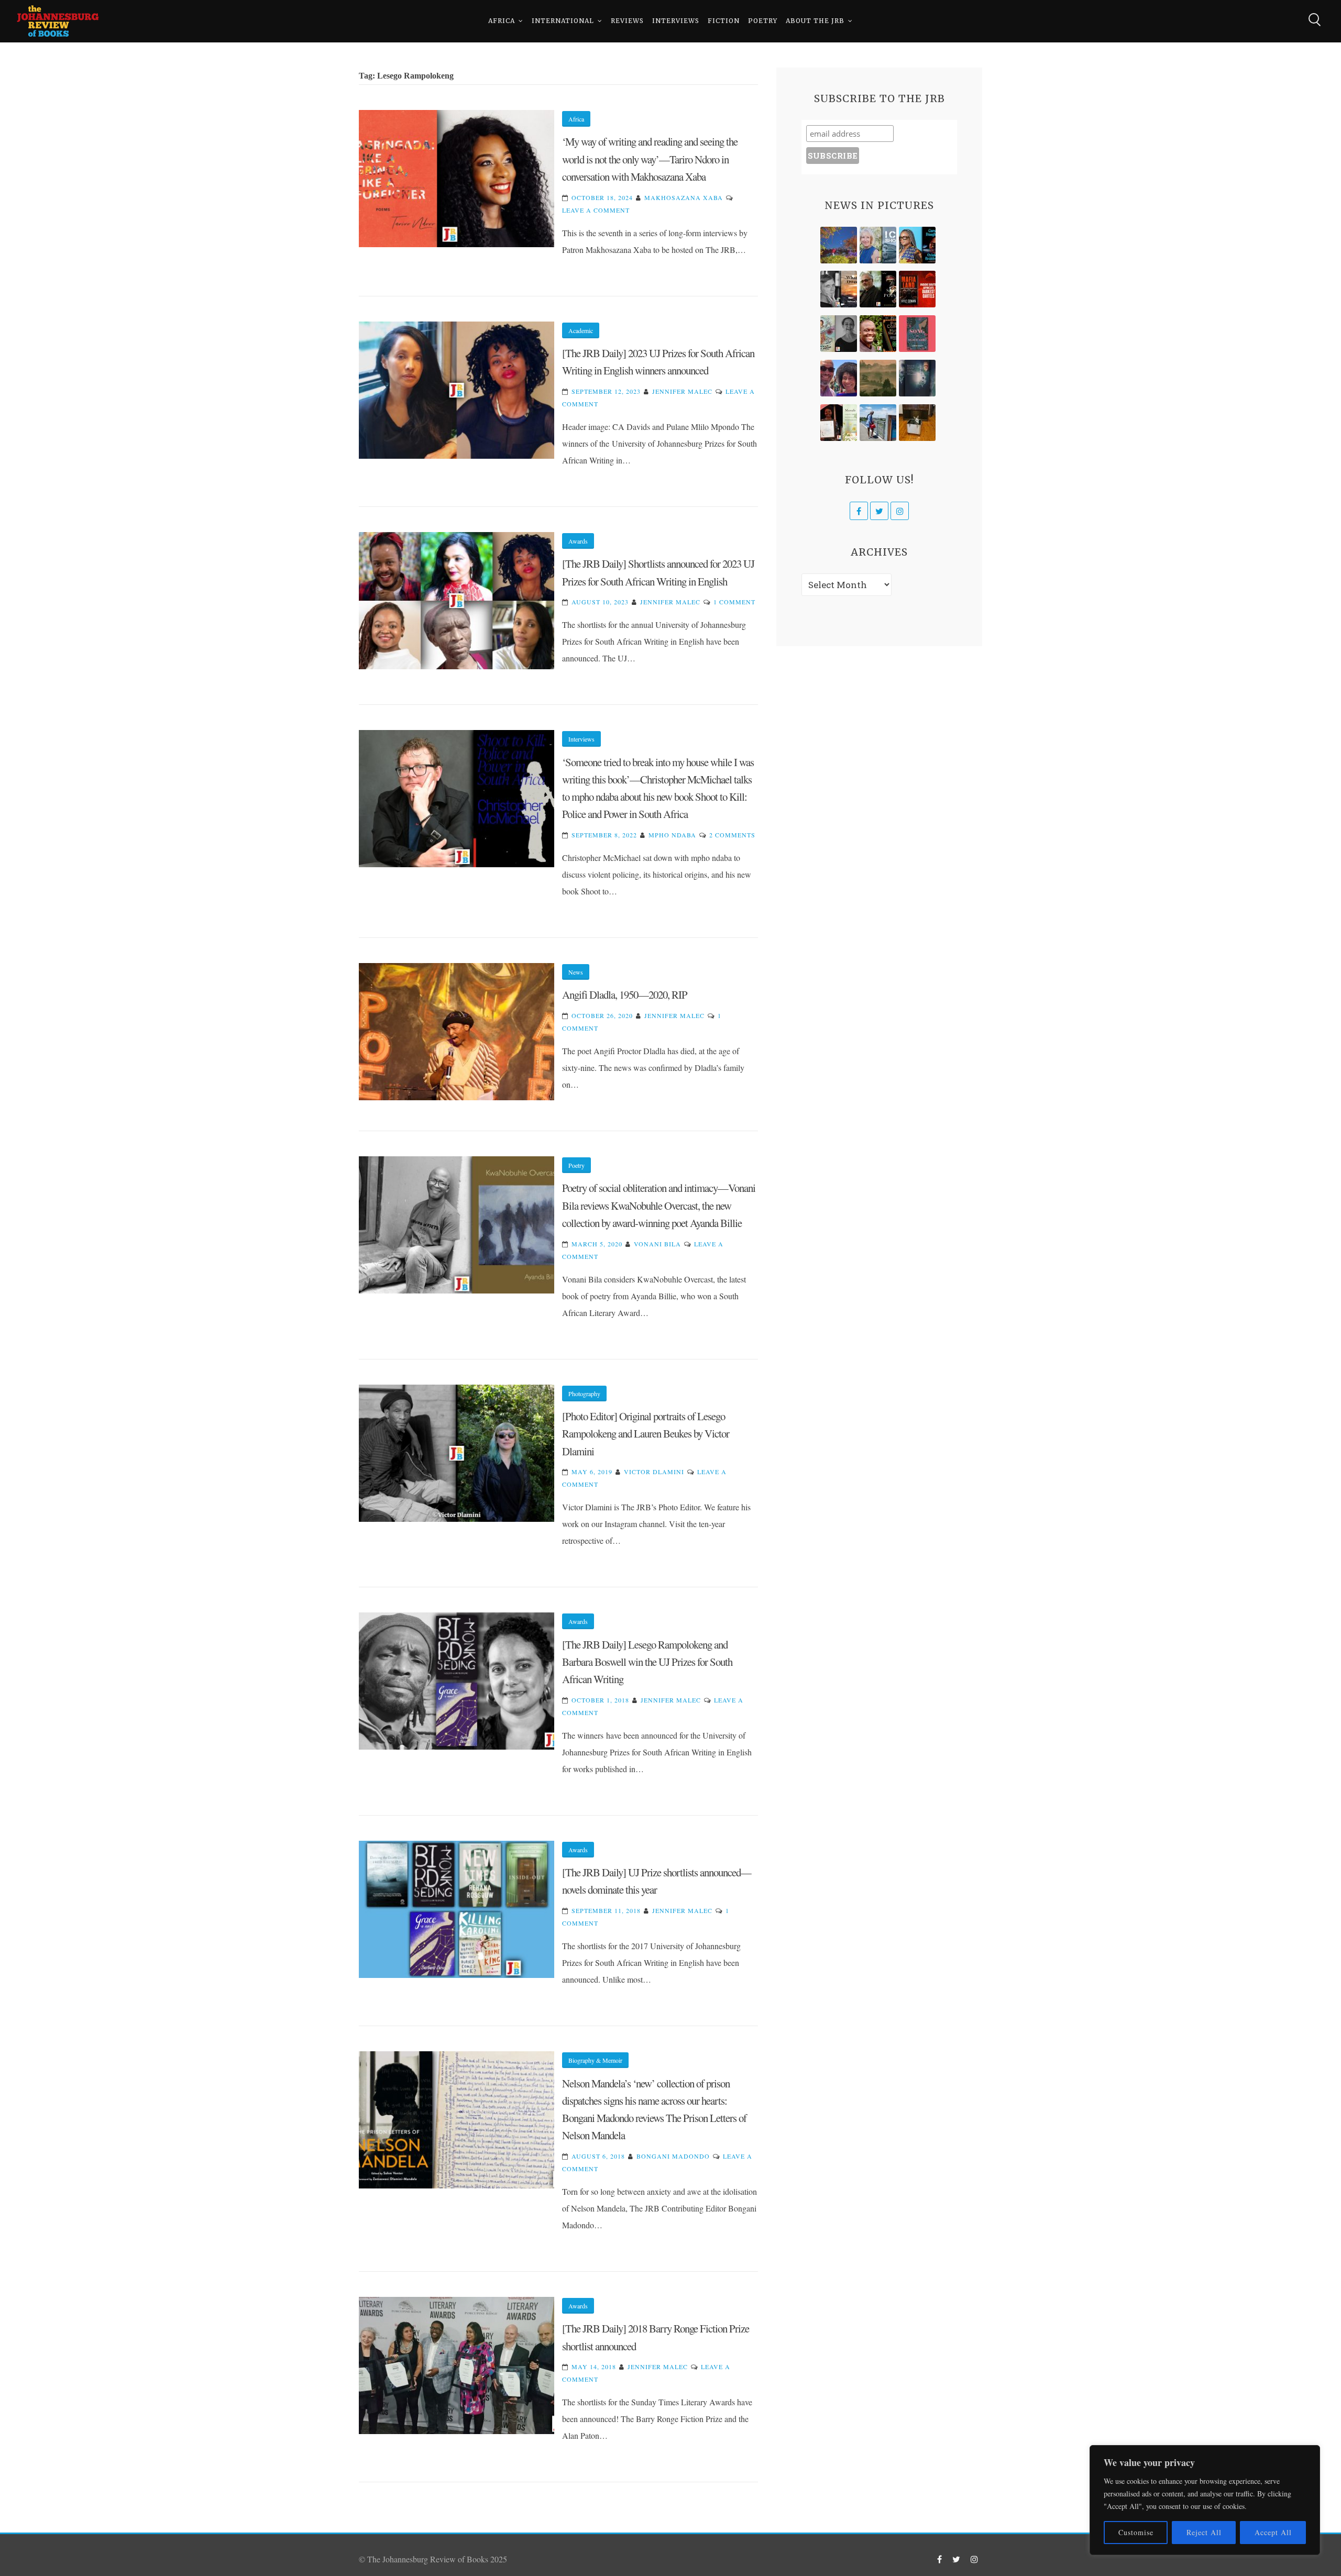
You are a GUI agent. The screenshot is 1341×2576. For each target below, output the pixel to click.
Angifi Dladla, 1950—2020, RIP (625, 994)
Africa (502, 21)
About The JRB (815, 21)
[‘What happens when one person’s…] (878, 334)
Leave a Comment (596, 210)
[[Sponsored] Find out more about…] (917, 334)
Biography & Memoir (595, 2060)
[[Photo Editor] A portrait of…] (878, 423)
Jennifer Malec (682, 391)
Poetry (763, 21)
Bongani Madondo (673, 2156)
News (576, 972)
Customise (1136, 2532)
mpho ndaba (672, 835)
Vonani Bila (657, 1244)
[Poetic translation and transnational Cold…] (917, 378)
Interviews (676, 21)
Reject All (1204, 2532)
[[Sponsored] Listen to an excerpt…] (917, 245)
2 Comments (732, 835)
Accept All (1273, 2532)
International (563, 21)
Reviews (627, 21)
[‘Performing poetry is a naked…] (839, 334)
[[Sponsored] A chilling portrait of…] (917, 289)
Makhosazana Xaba (684, 197)
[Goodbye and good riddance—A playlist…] (917, 423)
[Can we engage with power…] (878, 289)
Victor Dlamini (654, 1472)
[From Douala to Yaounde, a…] (878, 378)
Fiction (724, 21)
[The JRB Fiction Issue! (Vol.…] (839, 245)
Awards (578, 541)
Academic (581, 330)
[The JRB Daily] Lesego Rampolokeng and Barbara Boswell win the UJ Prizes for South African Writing (647, 1662)
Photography (584, 1394)
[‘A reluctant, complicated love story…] (878, 245)
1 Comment (734, 602)
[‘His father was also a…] (839, 423)
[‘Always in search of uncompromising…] (839, 289)
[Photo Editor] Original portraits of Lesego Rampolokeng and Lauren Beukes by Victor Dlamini (646, 1434)
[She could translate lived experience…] (839, 378)
